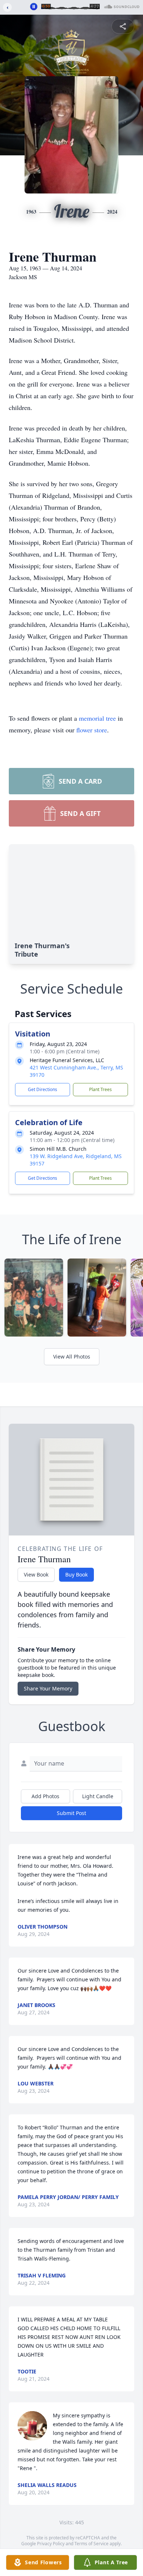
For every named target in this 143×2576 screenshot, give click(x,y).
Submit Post (71, 1813)
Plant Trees (100, 1089)
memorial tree (97, 718)
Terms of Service (91, 2544)
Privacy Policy (51, 2544)
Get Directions (43, 1089)
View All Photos (72, 1357)
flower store (92, 730)
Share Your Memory (48, 1688)
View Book (36, 1575)
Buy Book (76, 1575)
